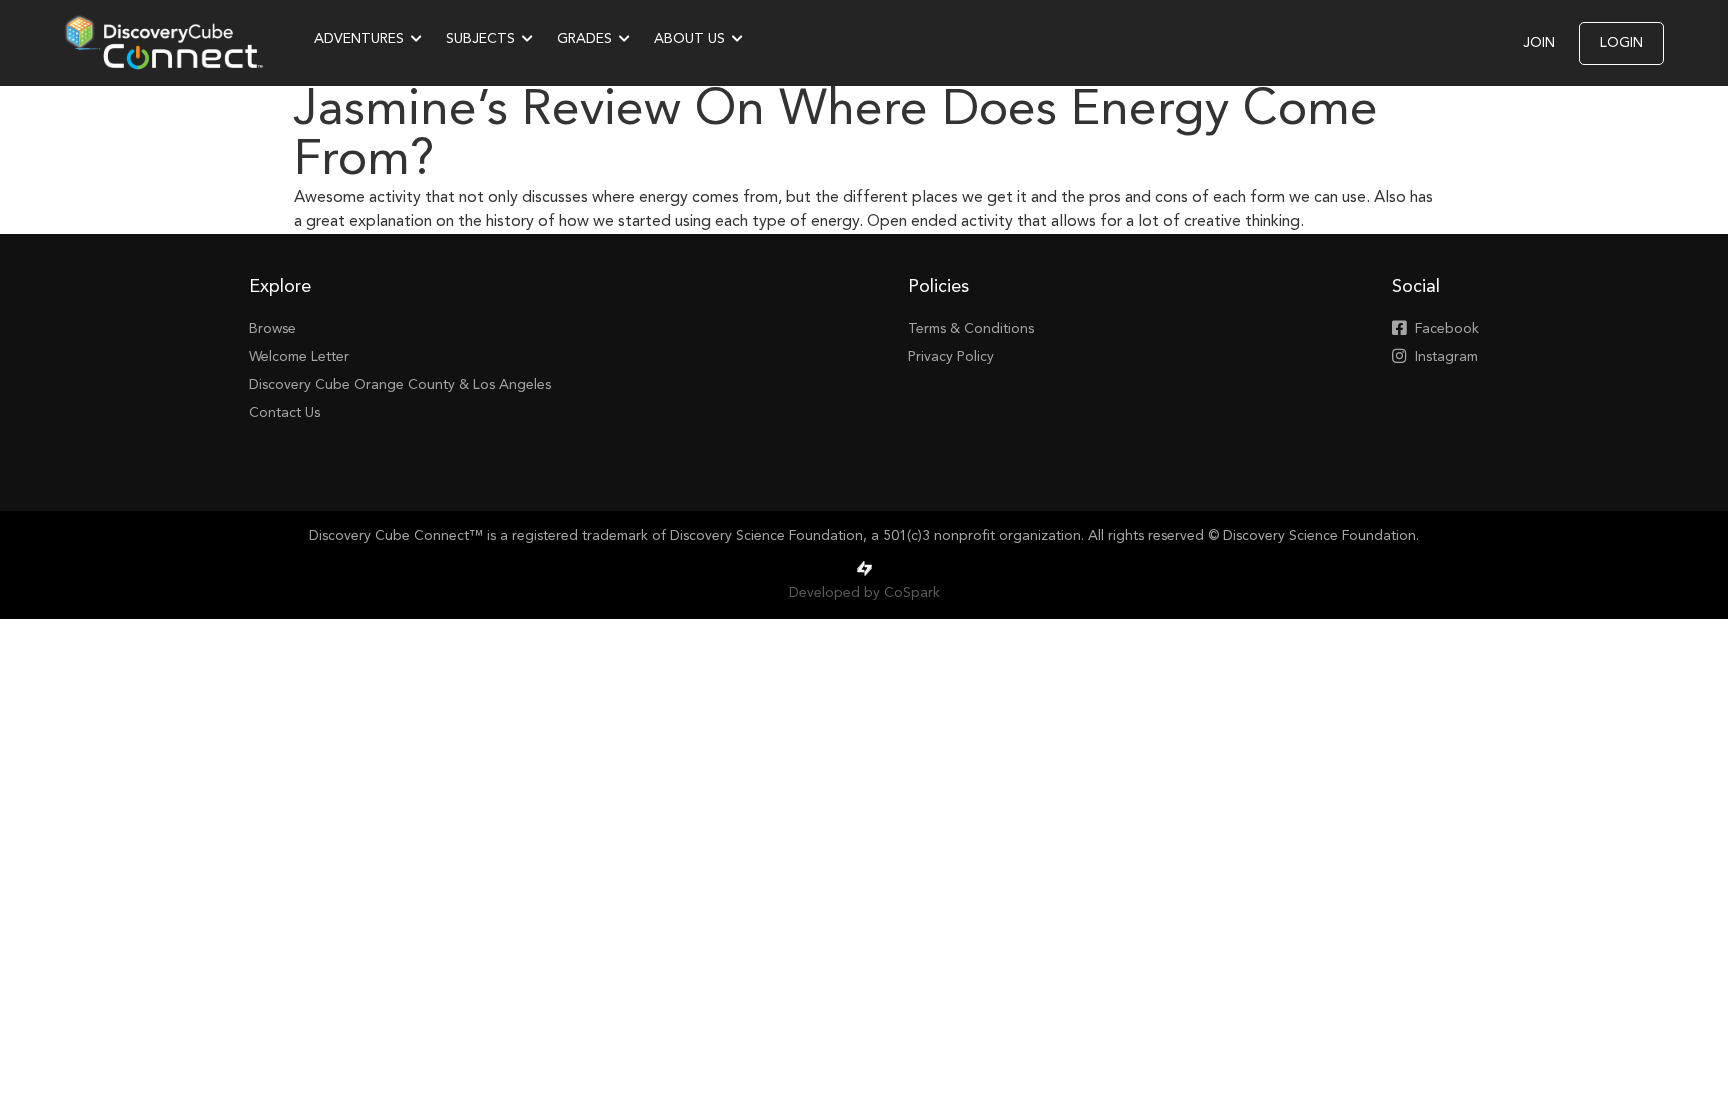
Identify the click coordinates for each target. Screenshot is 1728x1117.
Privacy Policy (951, 357)
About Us (689, 39)
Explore (280, 287)
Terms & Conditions (971, 329)
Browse (272, 329)
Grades (584, 39)
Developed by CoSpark (864, 593)
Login (1621, 43)
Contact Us (284, 413)
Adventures (359, 39)
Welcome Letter (299, 357)
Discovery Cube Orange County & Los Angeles (400, 385)
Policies (938, 287)
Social (1416, 287)
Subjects (480, 39)
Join (1539, 43)
